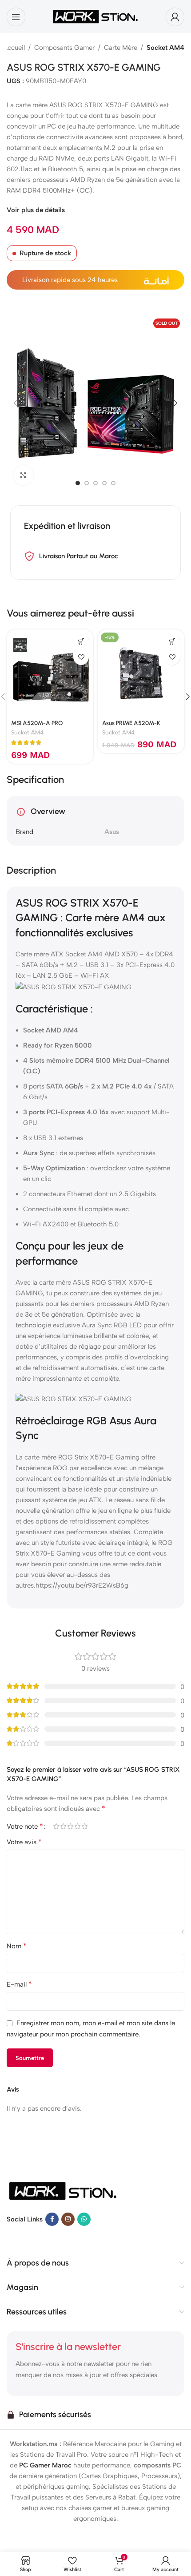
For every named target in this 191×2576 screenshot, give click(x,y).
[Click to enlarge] (23, 475)
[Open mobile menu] (16, 17)
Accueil (14, 48)
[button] (16, 403)
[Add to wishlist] (81, 657)
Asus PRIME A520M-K (131, 723)
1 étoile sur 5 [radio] (56, 1826)
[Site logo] (95, 16)
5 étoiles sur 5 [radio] (84, 1826)
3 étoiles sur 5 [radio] (70, 1826)
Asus (112, 832)
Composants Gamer (64, 48)
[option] (78, 483)
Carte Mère (121, 48)
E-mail (19, 1984)
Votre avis (24, 1842)
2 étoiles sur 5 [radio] (63, 1826)
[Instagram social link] (68, 2219)
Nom (17, 1946)
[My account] (175, 17)
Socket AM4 (165, 48)
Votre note (25, 1826)
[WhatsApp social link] (84, 2219)
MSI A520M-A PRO (37, 723)
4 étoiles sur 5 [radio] (77, 1826)
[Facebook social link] (52, 2219)
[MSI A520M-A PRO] (50, 673)
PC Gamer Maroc (45, 2465)
